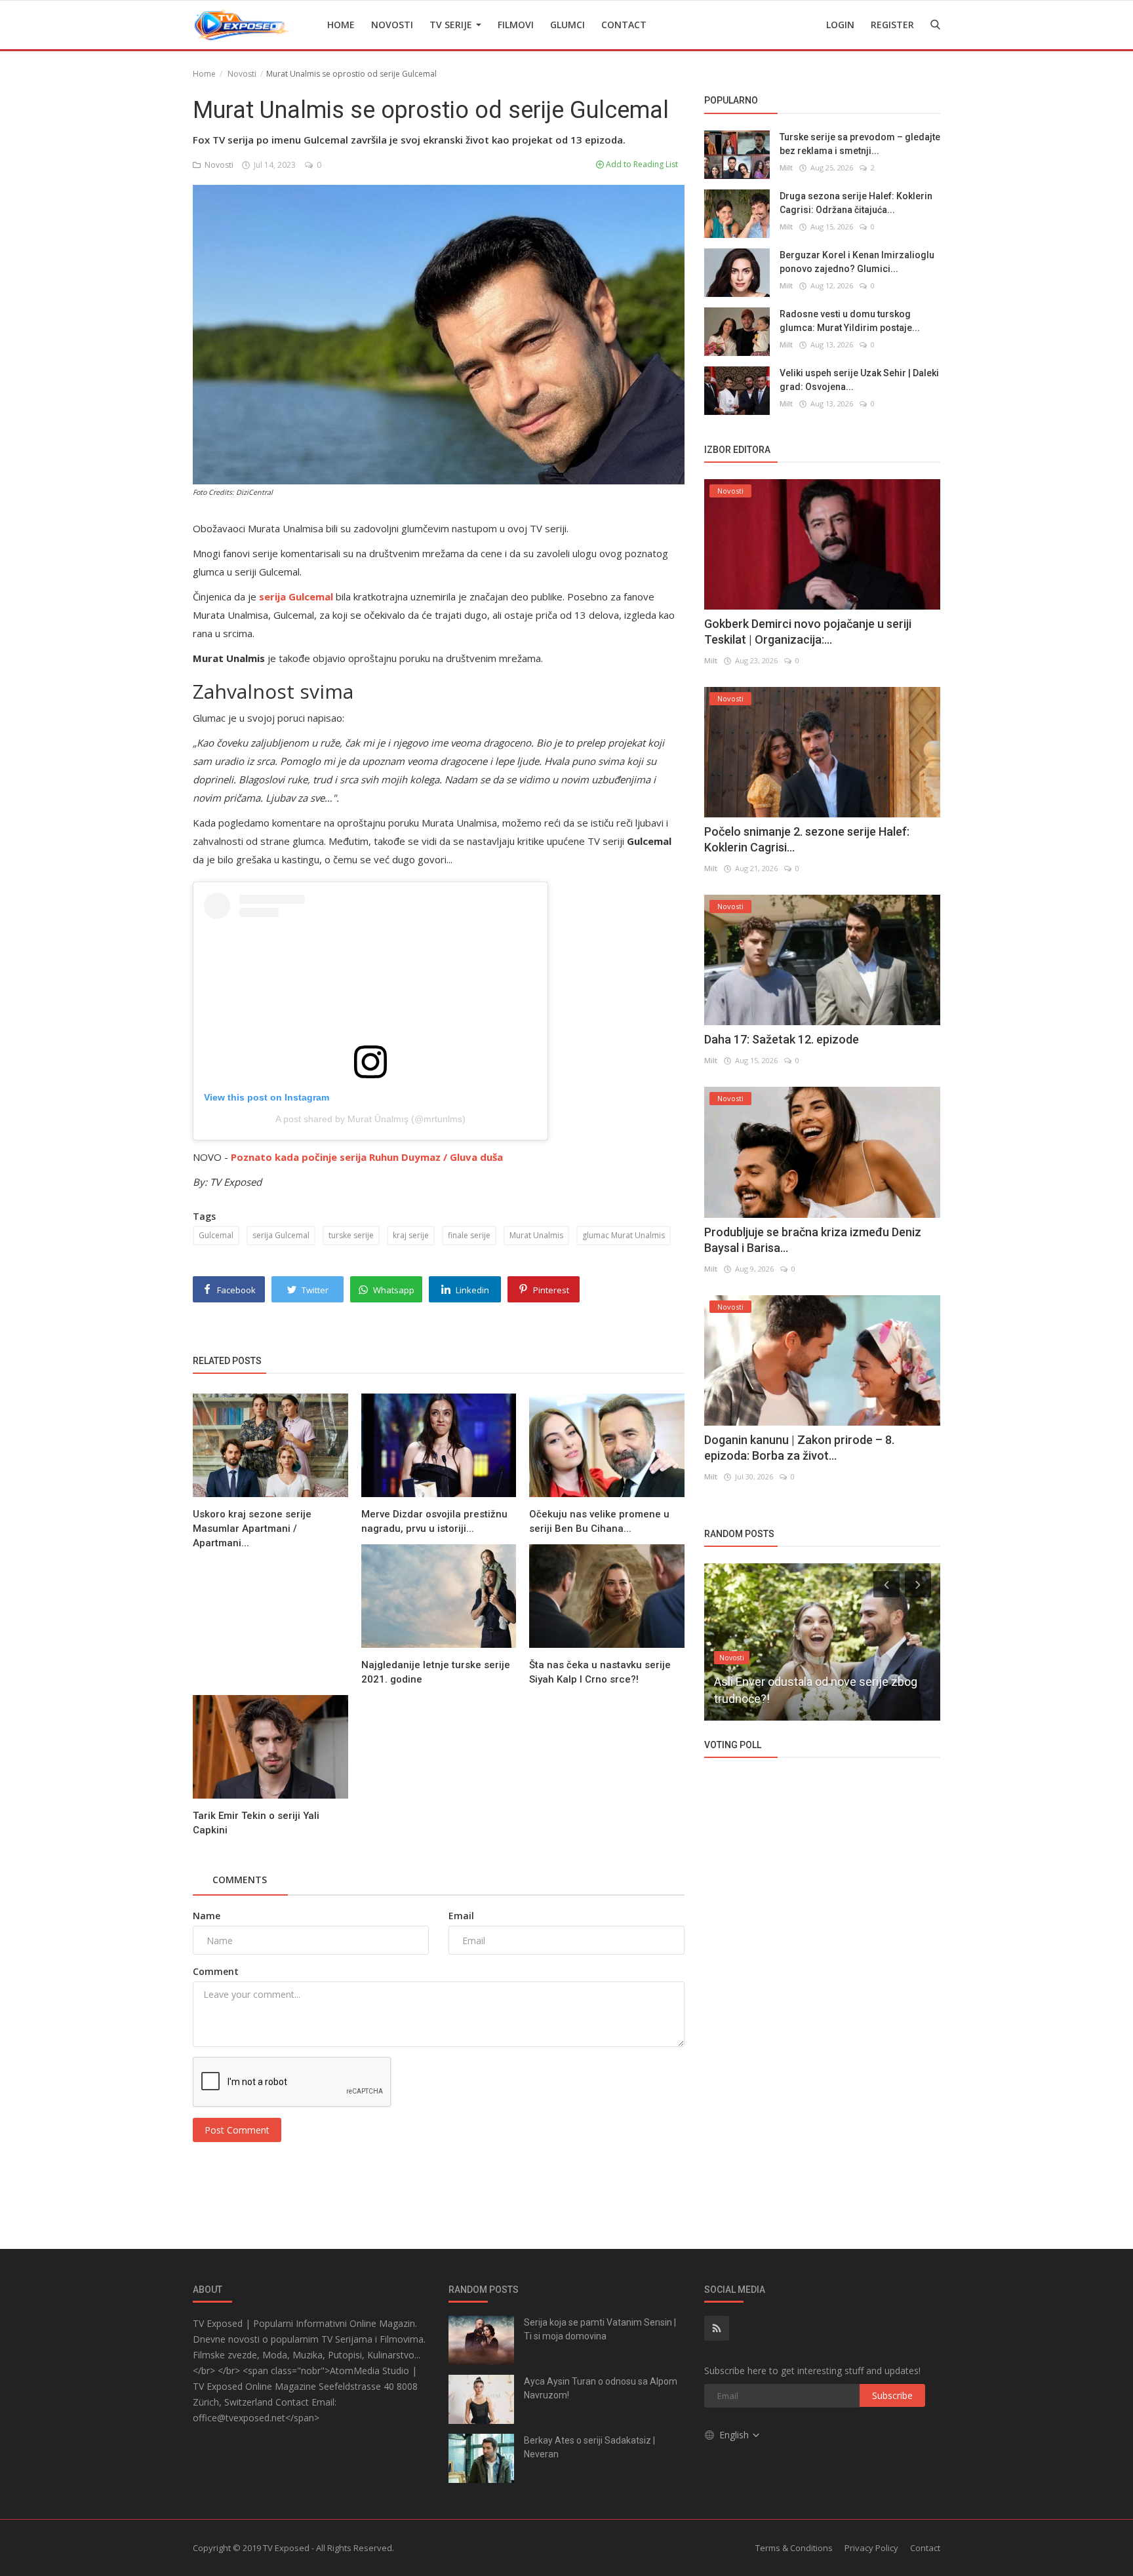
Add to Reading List (641, 164)
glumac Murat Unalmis (624, 1235)
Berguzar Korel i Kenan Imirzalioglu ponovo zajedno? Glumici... (857, 261)
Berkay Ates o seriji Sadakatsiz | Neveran (589, 2447)
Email (461, 1916)
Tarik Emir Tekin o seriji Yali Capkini (256, 1823)
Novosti (392, 25)
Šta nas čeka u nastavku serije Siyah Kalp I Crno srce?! (600, 1672)
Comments (240, 1880)
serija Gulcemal (281, 1235)
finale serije (469, 1235)
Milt (786, 167)
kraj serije (411, 1235)
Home (341, 25)
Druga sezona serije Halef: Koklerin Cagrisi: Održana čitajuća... (856, 202)
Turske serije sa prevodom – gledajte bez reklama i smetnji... (860, 143)
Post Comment (237, 2130)
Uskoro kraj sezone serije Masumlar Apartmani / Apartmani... (252, 1529)
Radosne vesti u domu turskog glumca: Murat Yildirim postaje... (850, 320)
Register (892, 25)
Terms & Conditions (794, 2548)
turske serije (351, 1235)
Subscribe (892, 2395)
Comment (216, 1971)
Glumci (567, 25)
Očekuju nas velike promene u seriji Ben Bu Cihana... (599, 1521)
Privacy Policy (871, 2548)
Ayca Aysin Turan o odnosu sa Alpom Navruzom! (601, 2388)
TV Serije (452, 25)
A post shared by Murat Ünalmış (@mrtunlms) (370, 1119)
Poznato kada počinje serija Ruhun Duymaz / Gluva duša (367, 1157)
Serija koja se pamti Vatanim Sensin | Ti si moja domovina (600, 2329)
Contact (624, 25)
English (735, 2435)
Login (840, 25)
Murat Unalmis (536, 1235)
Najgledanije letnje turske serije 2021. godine (436, 1672)
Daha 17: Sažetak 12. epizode (782, 1039)
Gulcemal (216, 1235)
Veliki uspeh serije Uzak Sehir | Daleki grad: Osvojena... (859, 379)
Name (207, 1916)
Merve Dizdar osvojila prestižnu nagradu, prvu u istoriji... (434, 1521)
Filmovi (516, 25)
